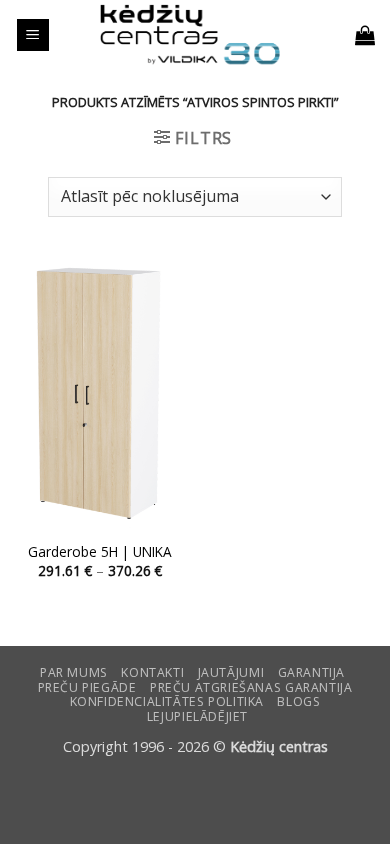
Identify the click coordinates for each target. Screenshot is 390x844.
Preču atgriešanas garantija (251, 687)
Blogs (298, 701)
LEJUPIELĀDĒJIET (197, 716)
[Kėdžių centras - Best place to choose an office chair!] (190, 35)
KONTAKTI (152, 672)
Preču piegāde (87, 687)
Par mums (74, 672)
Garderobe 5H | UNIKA (100, 552)
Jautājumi (231, 672)
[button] (33, 35)
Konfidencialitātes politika (167, 701)
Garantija (312, 672)
